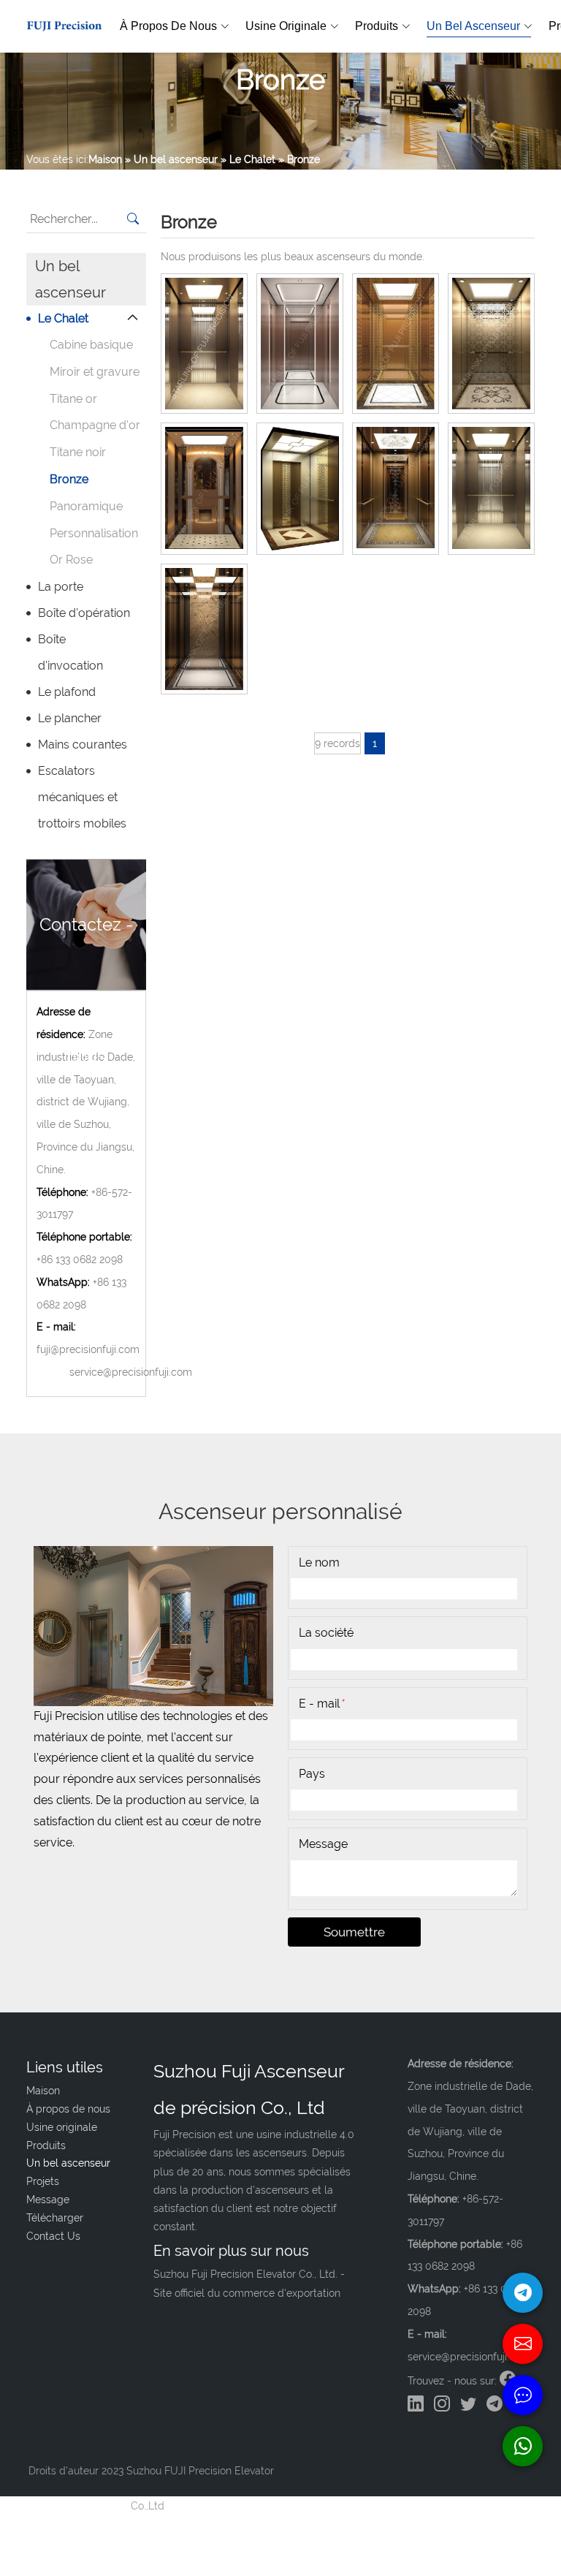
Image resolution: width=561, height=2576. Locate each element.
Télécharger (55, 2218)
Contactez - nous (86, 952)
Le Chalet (63, 318)
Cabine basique (91, 345)
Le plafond (67, 692)
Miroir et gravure (95, 372)
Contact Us (53, 2236)
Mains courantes (83, 745)
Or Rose (71, 560)
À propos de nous (168, 26)
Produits (377, 26)
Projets (43, 2181)
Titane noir (78, 452)
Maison (105, 159)
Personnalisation (94, 533)
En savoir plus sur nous (231, 2251)
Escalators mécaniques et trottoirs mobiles (82, 797)
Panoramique (86, 506)
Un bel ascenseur (473, 26)
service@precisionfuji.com (131, 1372)
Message (48, 2200)
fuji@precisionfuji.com (88, 1349)
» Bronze (299, 159)
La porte (61, 587)
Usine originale (286, 26)
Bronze (69, 479)
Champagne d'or (95, 425)
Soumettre (354, 1932)
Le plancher (70, 718)
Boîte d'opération (84, 613)
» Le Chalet (248, 159)
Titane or (73, 399)
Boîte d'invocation (70, 652)
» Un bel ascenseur (171, 159)
